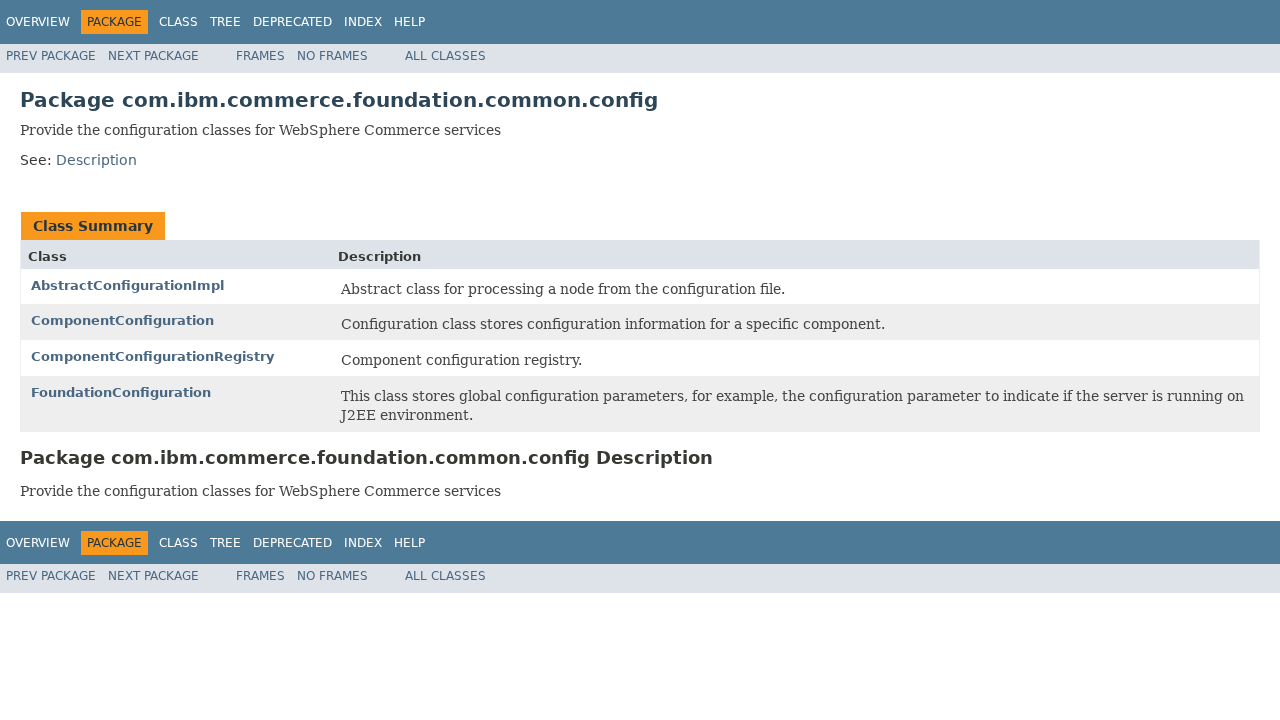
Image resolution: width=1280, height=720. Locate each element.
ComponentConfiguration (122, 320)
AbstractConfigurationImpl (127, 285)
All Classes (445, 56)
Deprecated (292, 22)
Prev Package (51, 56)
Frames (260, 56)
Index (363, 22)
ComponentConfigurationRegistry (152, 356)
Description (96, 160)
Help (409, 22)
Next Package (153, 56)
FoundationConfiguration (121, 392)
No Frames (332, 56)
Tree (225, 22)
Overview (38, 22)
